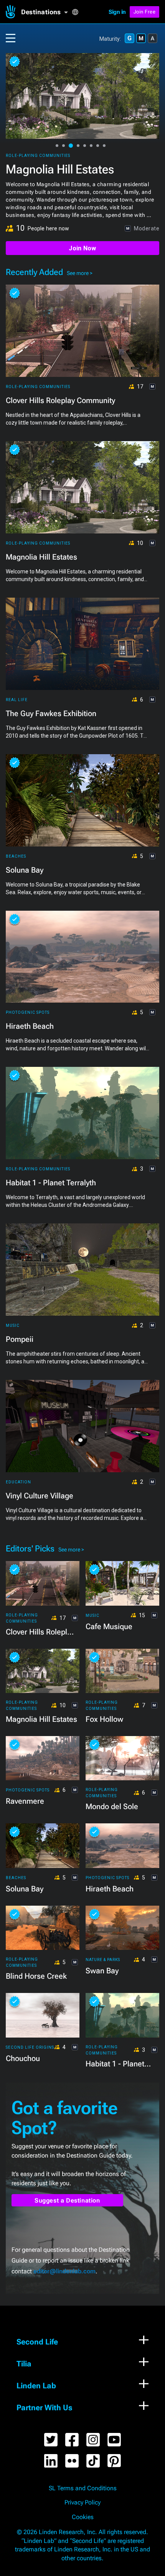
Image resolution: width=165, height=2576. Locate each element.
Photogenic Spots (28, 1012)
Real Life (17, 700)
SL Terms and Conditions (83, 2488)
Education (18, 1482)
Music (13, 1325)
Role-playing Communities (38, 156)
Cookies (83, 2517)
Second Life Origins (30, 2047)
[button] (46, 12)
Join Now (82, 248)
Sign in (117, 12)
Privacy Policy (82, 2503)
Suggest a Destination (67, 2200)
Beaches (16, 856)
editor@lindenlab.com (64, 2271)
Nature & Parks (103, 1960)
